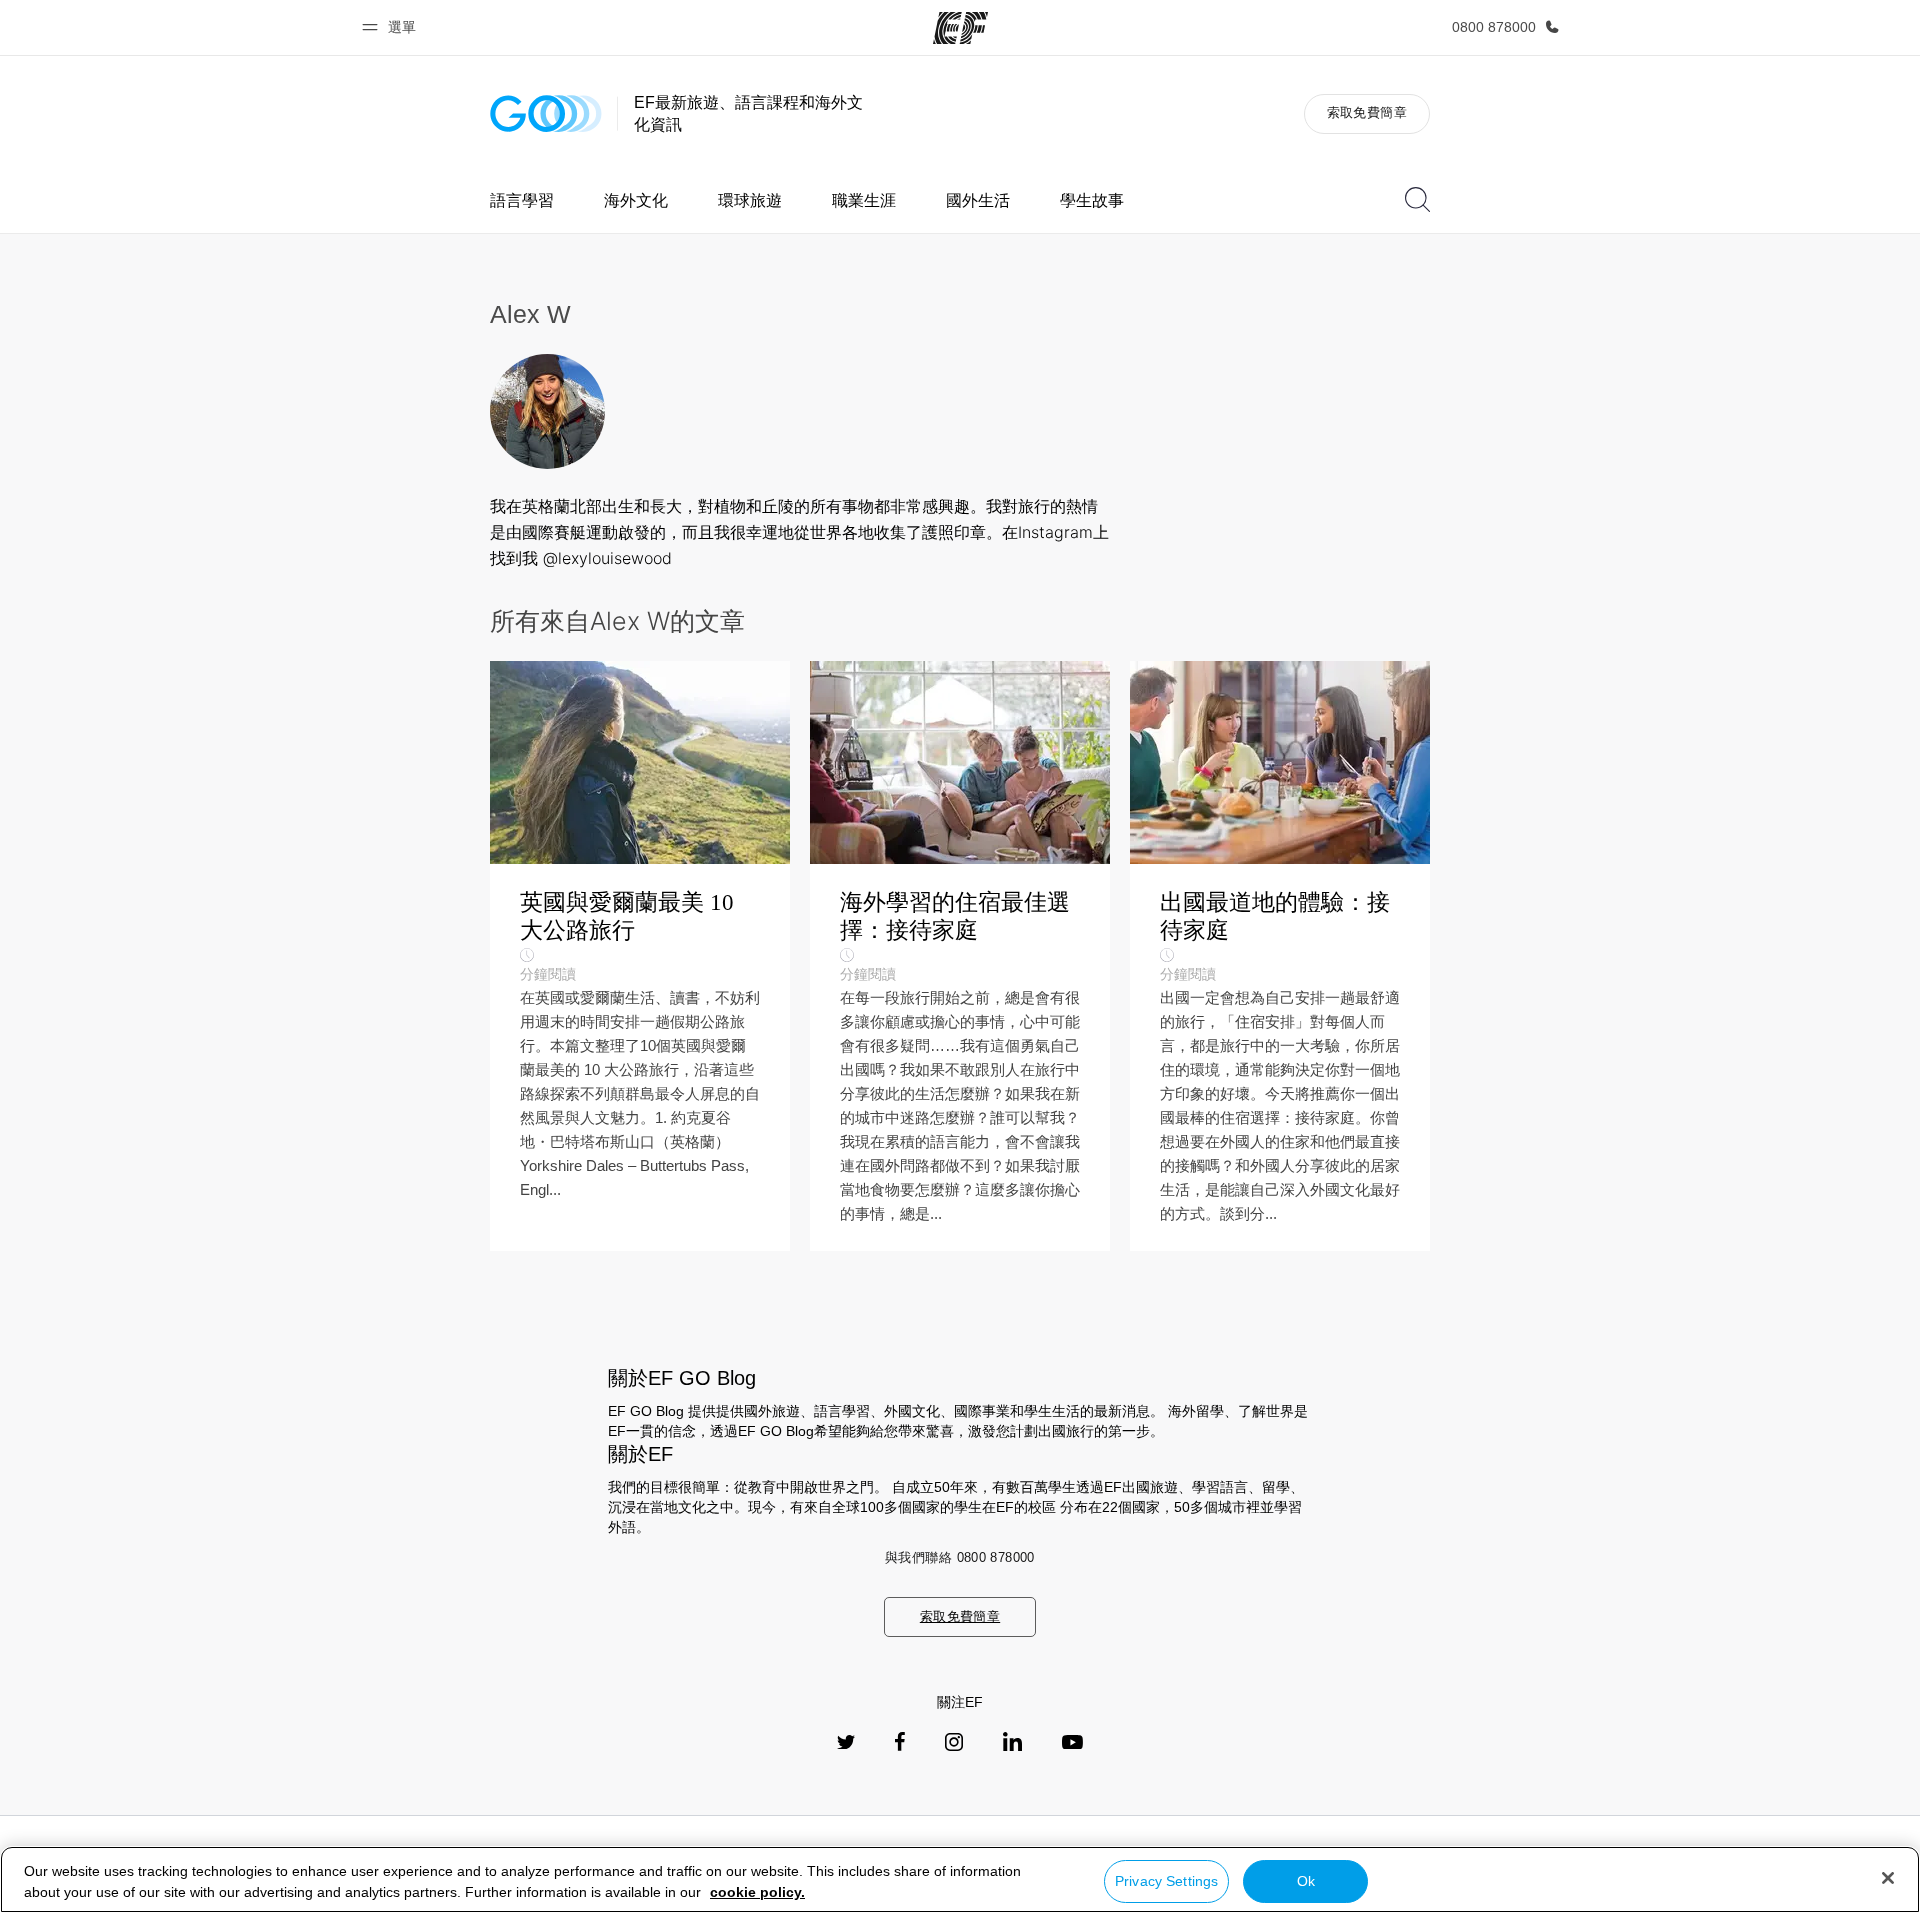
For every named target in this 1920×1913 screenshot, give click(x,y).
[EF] (960, 28)
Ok (1306, 1881)
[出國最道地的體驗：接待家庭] (1280, 956)
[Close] (1888, 1878)
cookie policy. (757, 1892)
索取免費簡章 (1367, 112)
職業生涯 (864, 200)
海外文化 (636, 200)
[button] (392, 27)
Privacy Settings (1166, 1881)
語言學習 (522, 200)
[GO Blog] (546, 113)
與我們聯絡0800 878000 (960, 1557)
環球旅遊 (750, 200)
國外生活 (978, 200)
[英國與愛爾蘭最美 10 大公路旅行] (640, 956)
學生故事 (1092, 200)
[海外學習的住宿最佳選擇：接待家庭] (960, 956)
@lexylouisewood (607, 558)
